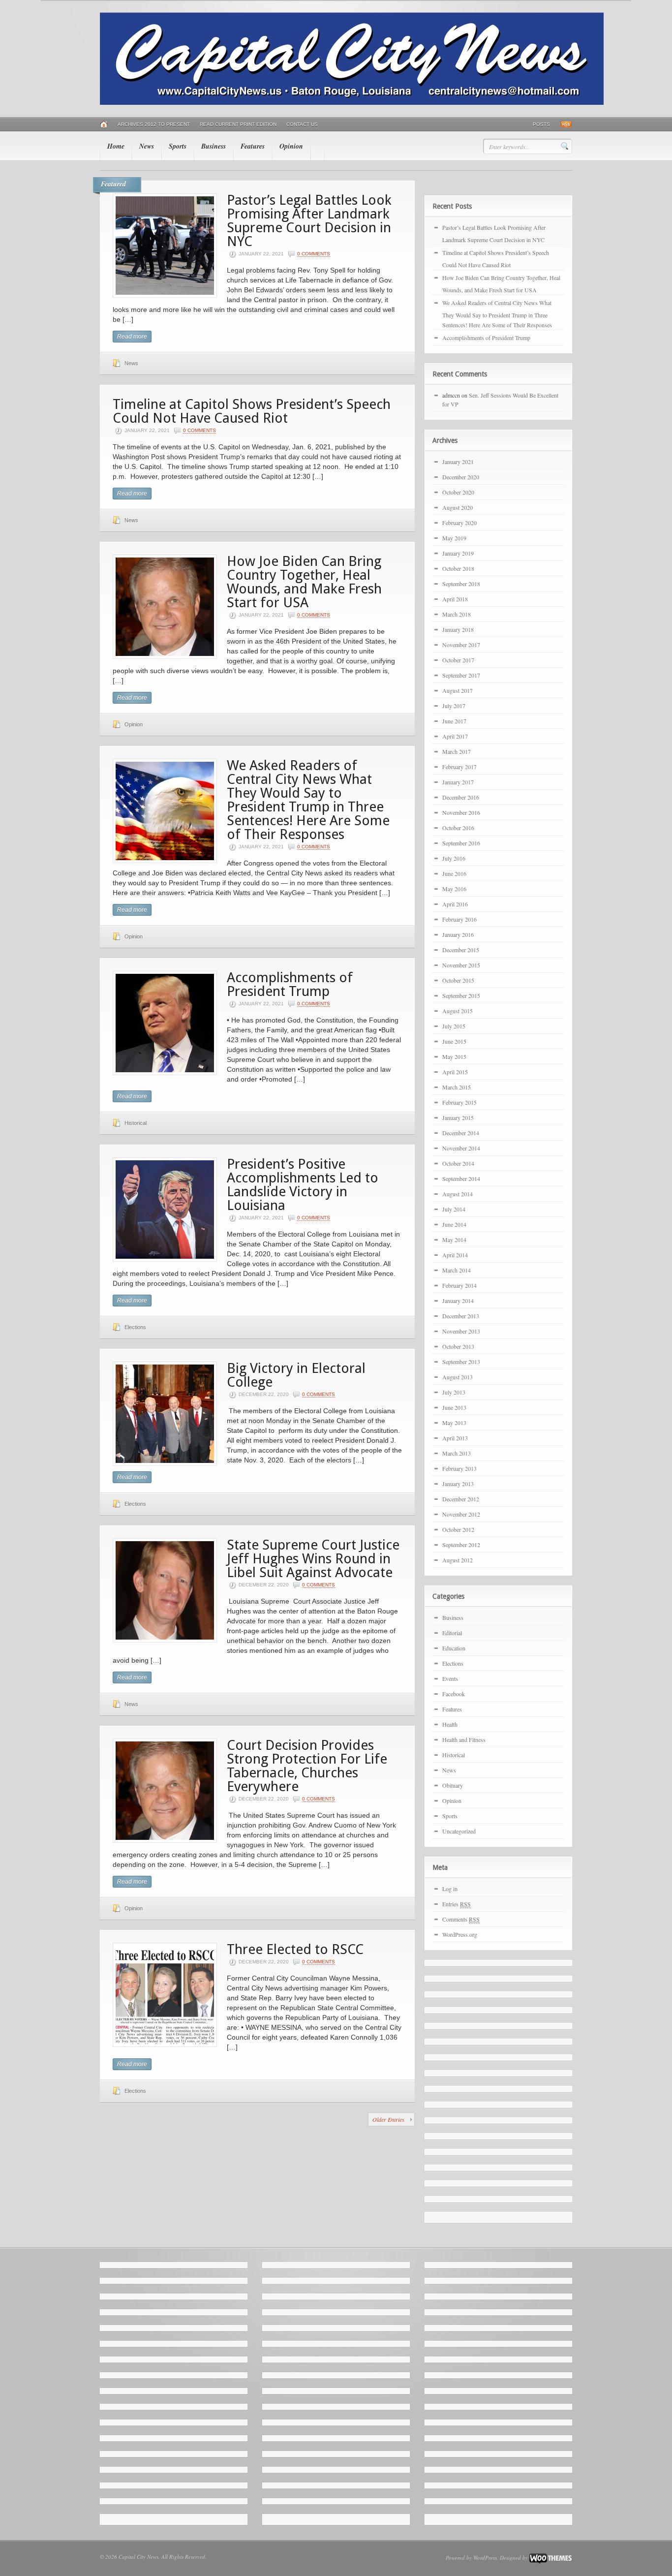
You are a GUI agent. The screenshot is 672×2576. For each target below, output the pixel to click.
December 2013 (461, 1316)
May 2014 (454, 1240)
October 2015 (458, 980)
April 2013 (455, 1438)
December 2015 (461, 950)
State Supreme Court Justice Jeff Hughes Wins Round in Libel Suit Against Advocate (313, 1559)
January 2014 (458, 1301)
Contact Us (302, 124)
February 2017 (459, 767)
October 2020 (458, 492)
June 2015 (454, 1041)
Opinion (291, 146)
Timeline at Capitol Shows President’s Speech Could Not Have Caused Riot (252, 411)
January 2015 (458, 1117)
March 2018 (457, 614)
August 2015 (458, 1011)
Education (454, 1648)
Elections (135, 1327)
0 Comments (314, 254)
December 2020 (461, 477)
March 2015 (457, 1087)
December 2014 (461, 1133)
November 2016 (461, 812)
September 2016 (461, 843)
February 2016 (459, 919)
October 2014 (458, 1163)
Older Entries (388, 2119)
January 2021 (458, 462)
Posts (541, 124)
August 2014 (458, 1194)
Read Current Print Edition (238, 124)
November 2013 (461, 1331)
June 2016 (454, 873)
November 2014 (461, 1148)
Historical (136, 1123)
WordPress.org (460, 1934)
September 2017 (461, 675)
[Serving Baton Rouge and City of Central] (352, 103)
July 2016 (454, 858)
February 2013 (459, 1468)
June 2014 (454, 1224)
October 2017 (458, 660)
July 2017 (454, 706)
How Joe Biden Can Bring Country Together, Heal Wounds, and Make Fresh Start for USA (304, 582)
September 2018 (461, 584)
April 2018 (455, 599)
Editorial (452, 1633)
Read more (132, 337)
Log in (450, 1889)
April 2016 (455, 904)
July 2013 (454, 1392)
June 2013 (454, 1407)
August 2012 (458, 1560)
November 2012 (461, 1514)
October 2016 (458, 828)
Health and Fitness (464, 1739)
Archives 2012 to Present (154, 124)
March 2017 (457, 751)
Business (214, 146)
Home (116, 146)
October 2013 (458, 1346)
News (147, 146)
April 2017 (455, 736)
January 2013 (458, 1484)
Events (450, 1678)
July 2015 (454, 1026)
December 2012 (461, 1499)
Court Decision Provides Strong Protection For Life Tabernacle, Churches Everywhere (307, 1766)
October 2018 (458, 568)
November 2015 (461, 965)
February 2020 (459, 523)
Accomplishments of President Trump (290, 984)
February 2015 (459, 1102)
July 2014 (454, 1209)
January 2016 (458, 934)
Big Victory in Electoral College (296, 1375)
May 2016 (454, 889)
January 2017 (458, 782)
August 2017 (458, 690)
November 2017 (461, 645)
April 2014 (455, 1255)
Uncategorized (459, 1831)
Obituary (453, 1785)
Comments (461, 1919)
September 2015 (461, 995)
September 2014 (461, 1179)
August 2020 (458, 507)
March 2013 (457, 1453)
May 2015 (454, 1056)
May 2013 (454, 1423)
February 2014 (459, 1285)
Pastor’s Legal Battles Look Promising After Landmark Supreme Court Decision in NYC (309, 221)
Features (253, 146)
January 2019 (458, 553)
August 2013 (458, 1377)
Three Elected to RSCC (295, 1949)
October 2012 (458, 1529)
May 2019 (454, 538)
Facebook (454, 1694)
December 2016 (461, 797)
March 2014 (457, 1270)
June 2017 (454, 721)
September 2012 (461, 1545)
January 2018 (458, 629)
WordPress (485, 2558)
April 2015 (455, 1072)
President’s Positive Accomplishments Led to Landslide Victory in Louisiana (303, 1185)
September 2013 (461, 1362)
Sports (178, 146)
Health (450, 1724)
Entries (457, 1904)
